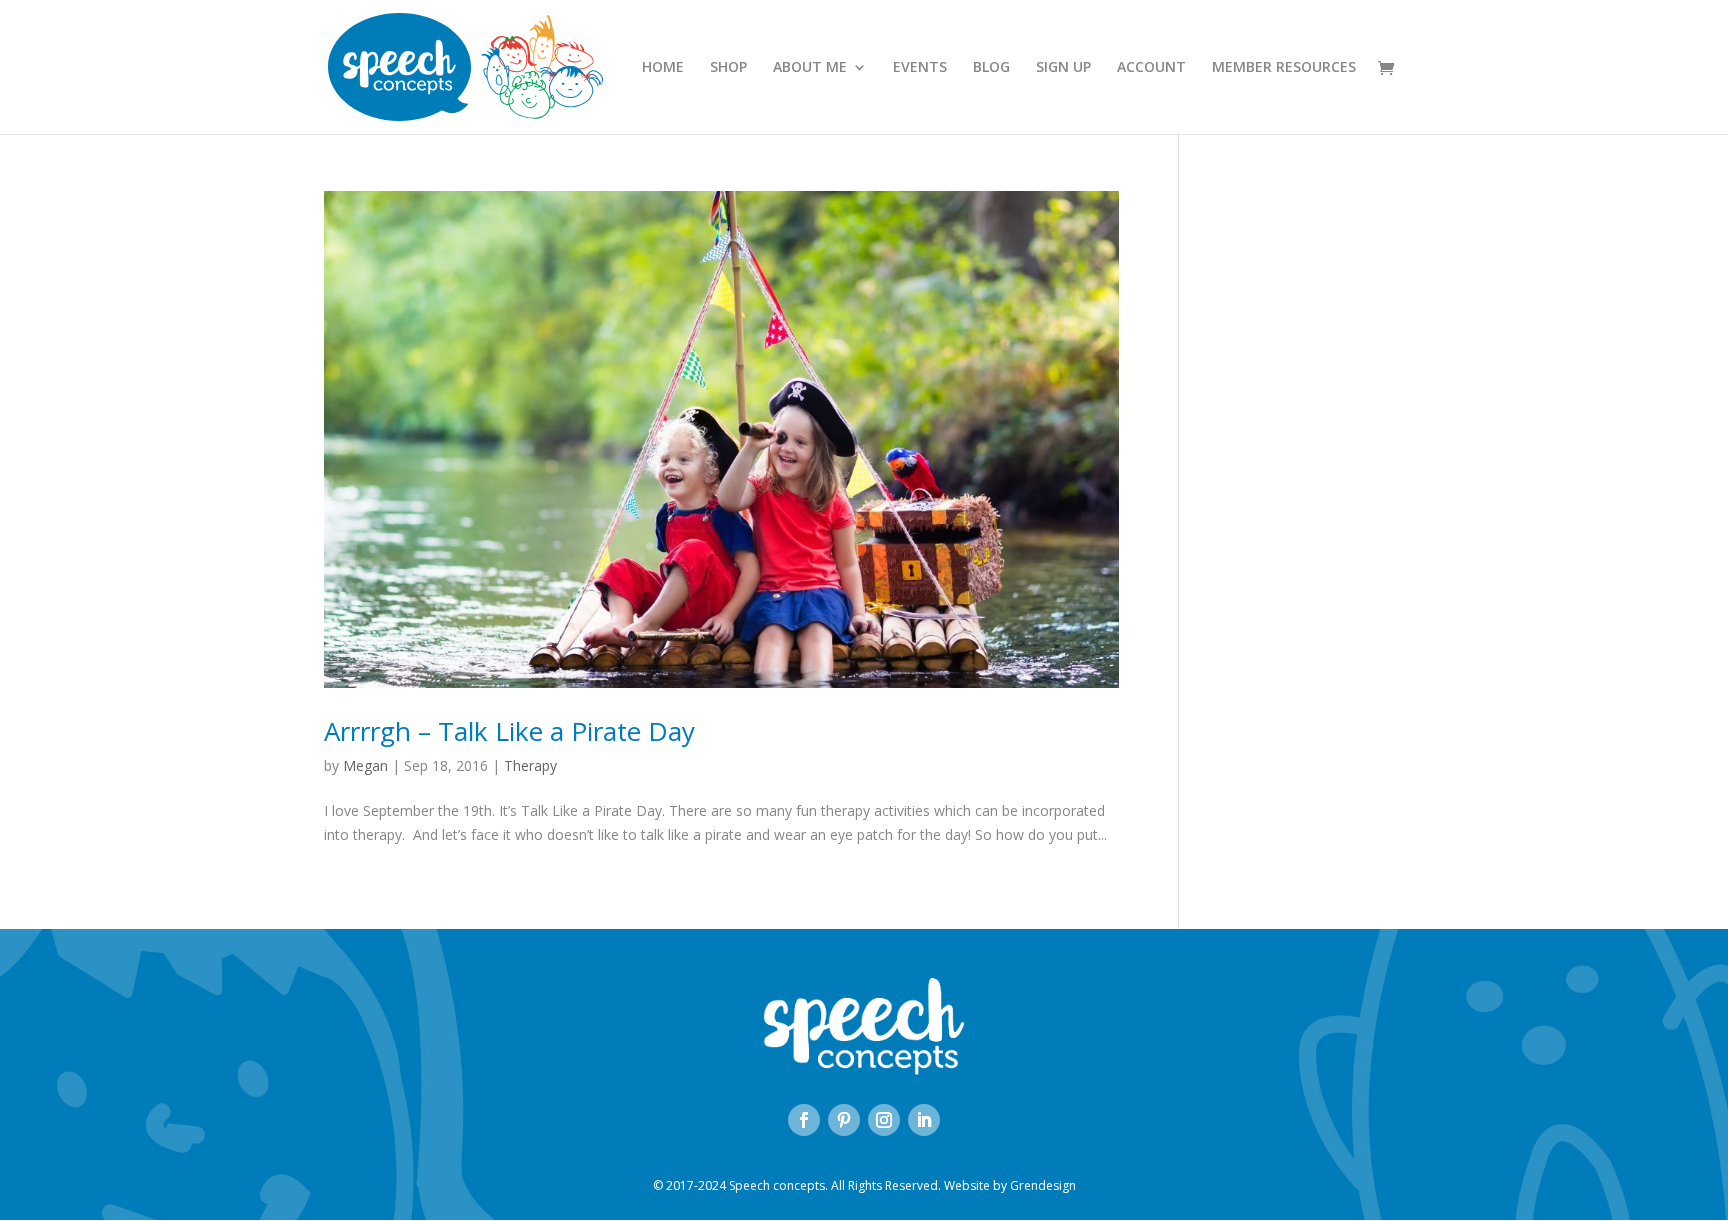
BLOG (991, 68)
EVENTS (920, 68)
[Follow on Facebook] (804, 1120)
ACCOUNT (1151, 68)
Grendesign (1043, 1185)
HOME (663, 68)
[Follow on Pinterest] (844, 1120)
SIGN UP (1063, 68)
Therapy (530, 765)
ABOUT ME (810, 68)
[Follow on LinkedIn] (924, 1120)
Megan (365, 765)
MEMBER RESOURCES (1284, 68)
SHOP (728, 68)
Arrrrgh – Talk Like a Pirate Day (509, 731)
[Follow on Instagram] (884, 1120)
